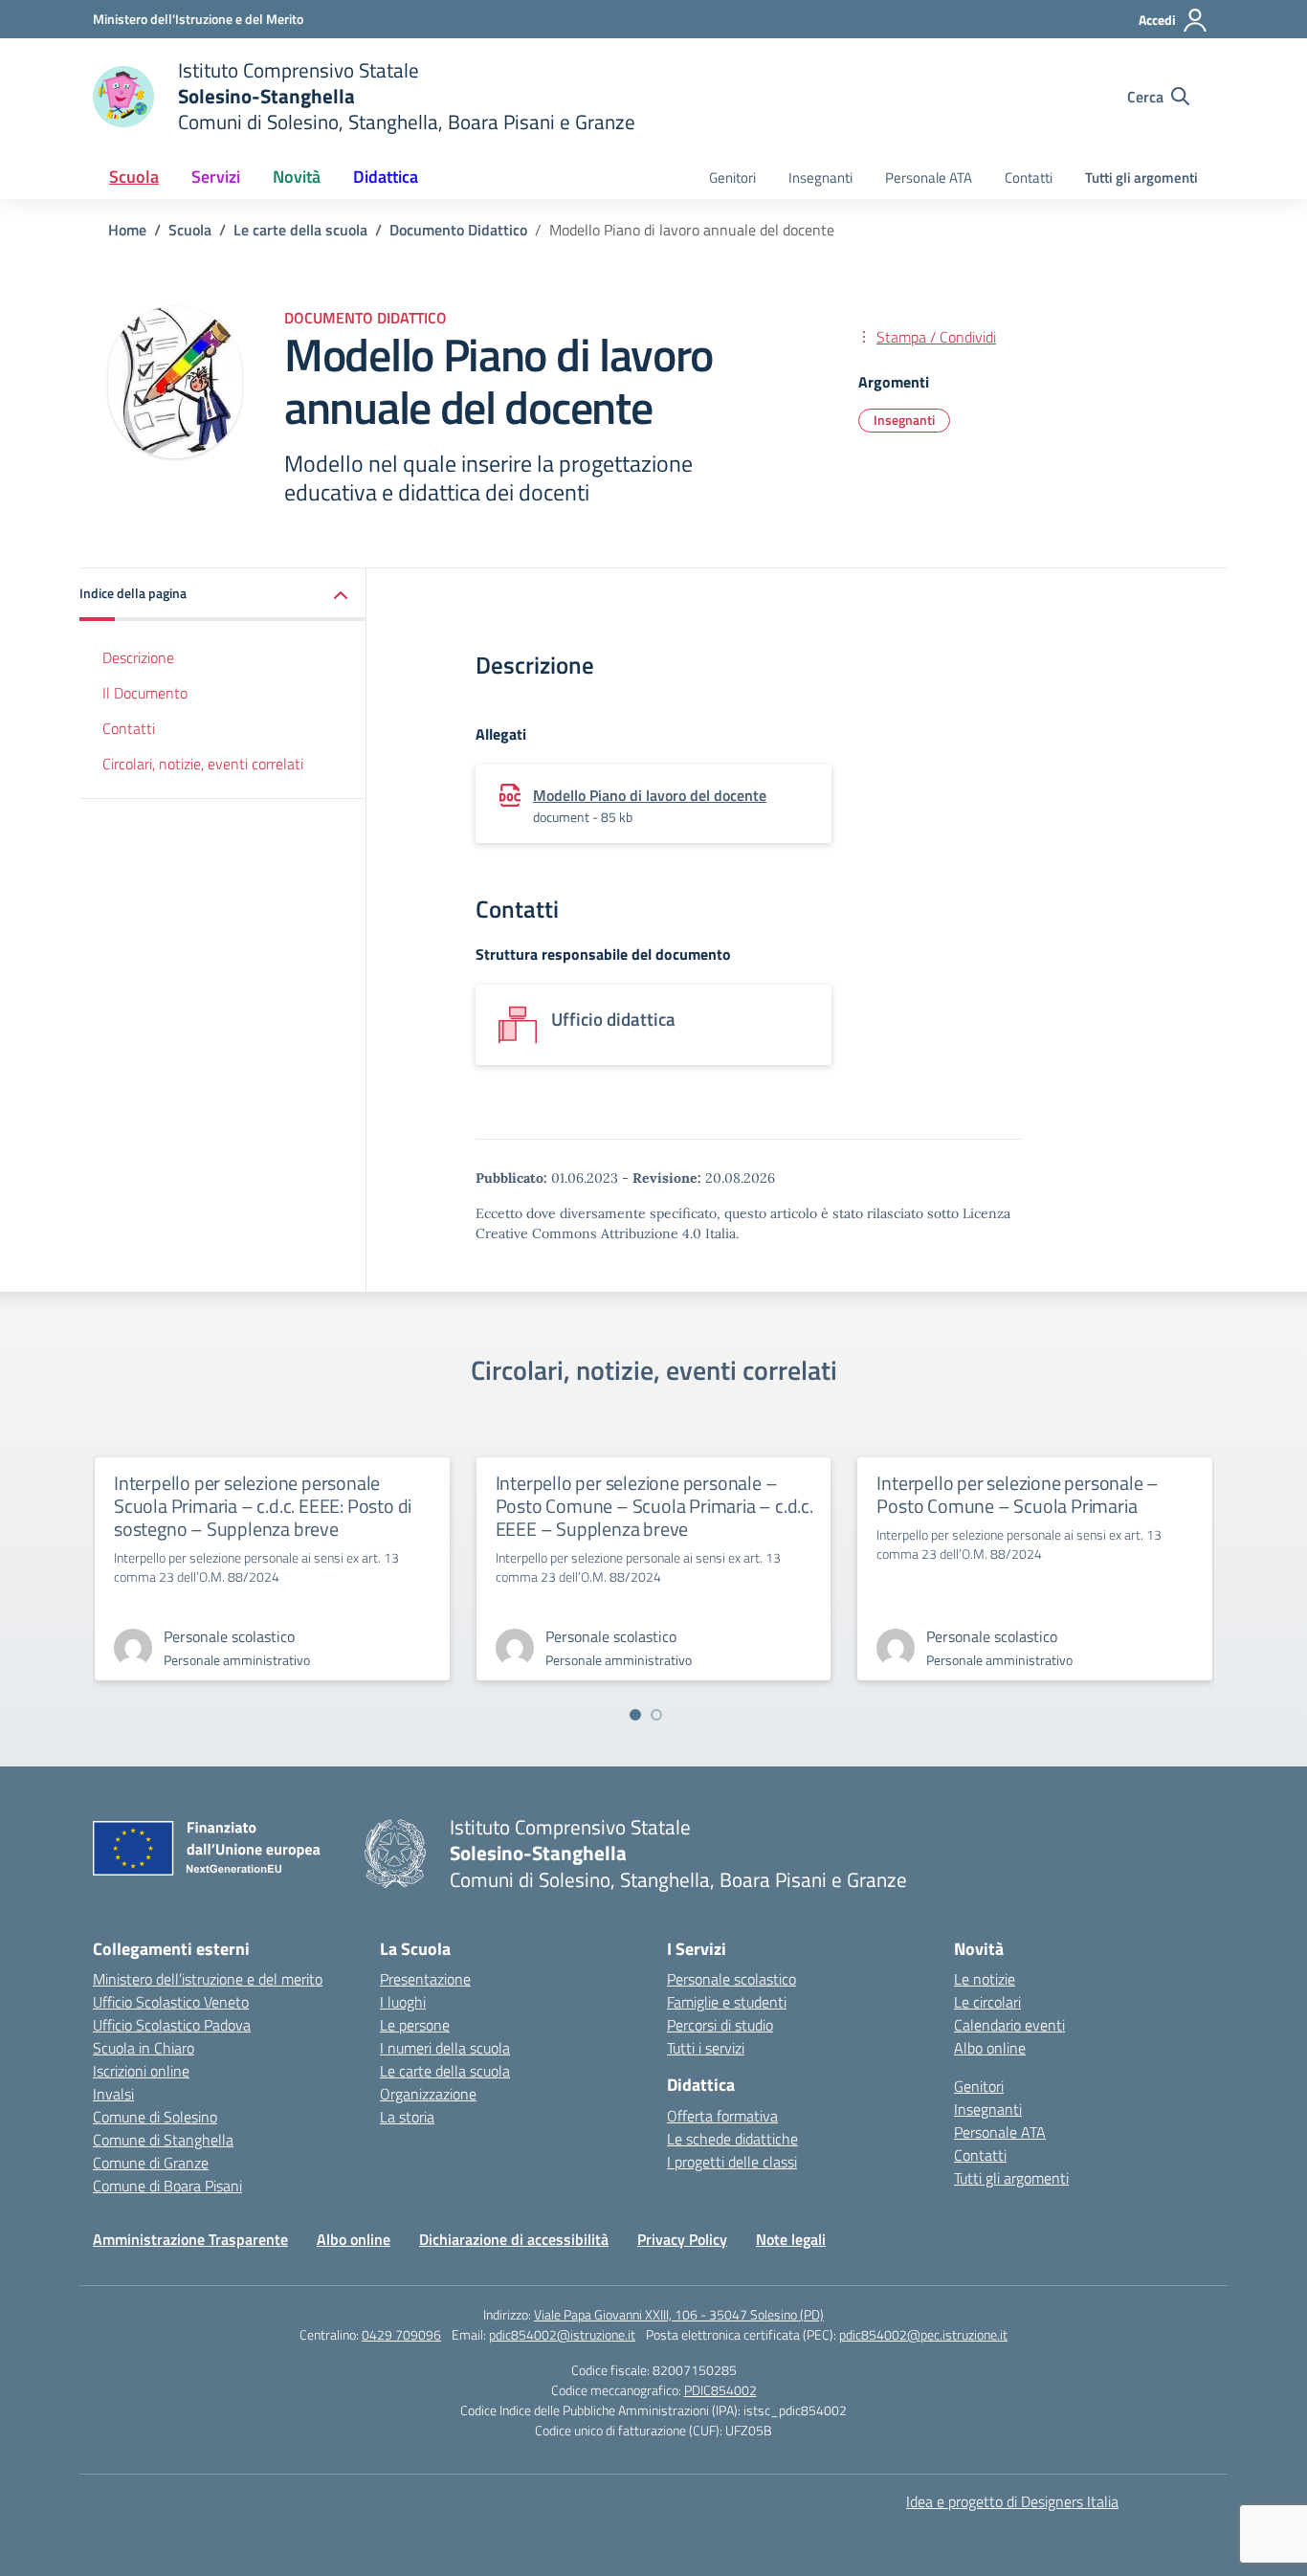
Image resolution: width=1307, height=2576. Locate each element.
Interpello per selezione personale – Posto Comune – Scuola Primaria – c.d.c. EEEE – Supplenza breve (654, 1506)
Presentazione (425, 1979)
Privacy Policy (682, 2239)
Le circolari (987, 2002)
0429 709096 (401, 2334)
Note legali (791, 2239)
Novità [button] (297, 177)
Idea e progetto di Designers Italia (1012, 2501)
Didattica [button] (386, 177)
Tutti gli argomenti (1141, 178)
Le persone (415, 2025)
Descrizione (138, 657)
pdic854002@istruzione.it (562, 2334)
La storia (407, 2117)
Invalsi (113, 2094)
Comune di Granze (151, 2163)
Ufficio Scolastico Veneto (171, 2002)
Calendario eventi (1009, 2025)
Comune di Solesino (155, 2117)
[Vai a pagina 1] (635, 1715)
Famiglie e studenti (727, 2002)
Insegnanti (820, 178)
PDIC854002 (720, 2390)
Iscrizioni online (141, 2071)
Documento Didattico (366, 318)
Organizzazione (428, 2094)
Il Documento (145, 693)
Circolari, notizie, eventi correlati (203, 764)
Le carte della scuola (445, 2071)
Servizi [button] (216, 177)
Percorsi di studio (720, 2025)
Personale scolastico (731, 1979)
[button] (223, 595)
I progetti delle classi (732, 2162)
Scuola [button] (134, 177)
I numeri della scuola (445, 2048)
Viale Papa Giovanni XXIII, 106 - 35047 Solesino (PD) (679, 2314)
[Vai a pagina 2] (656, 1715)
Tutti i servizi (706, 2048)
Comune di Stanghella (163, 2140)
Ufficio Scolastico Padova (172, 2025)
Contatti (1029, 178)
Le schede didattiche (732, 2139)
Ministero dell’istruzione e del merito (208, 1979)
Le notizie (985, 1979)
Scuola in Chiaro (144, 2048)
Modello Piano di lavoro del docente (650, 795)
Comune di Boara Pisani (167, 2186)
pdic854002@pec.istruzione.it (923, 2334)
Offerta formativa (722, 2116)
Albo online (990, 2048)
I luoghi (403, 2002)
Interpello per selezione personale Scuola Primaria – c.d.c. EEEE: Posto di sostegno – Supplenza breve (263, 1506)
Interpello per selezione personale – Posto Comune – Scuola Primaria (1018, 1494)
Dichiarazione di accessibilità (514, 2239)
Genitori (732, 178)
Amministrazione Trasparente (190, 2239)
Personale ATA (929, 178)
